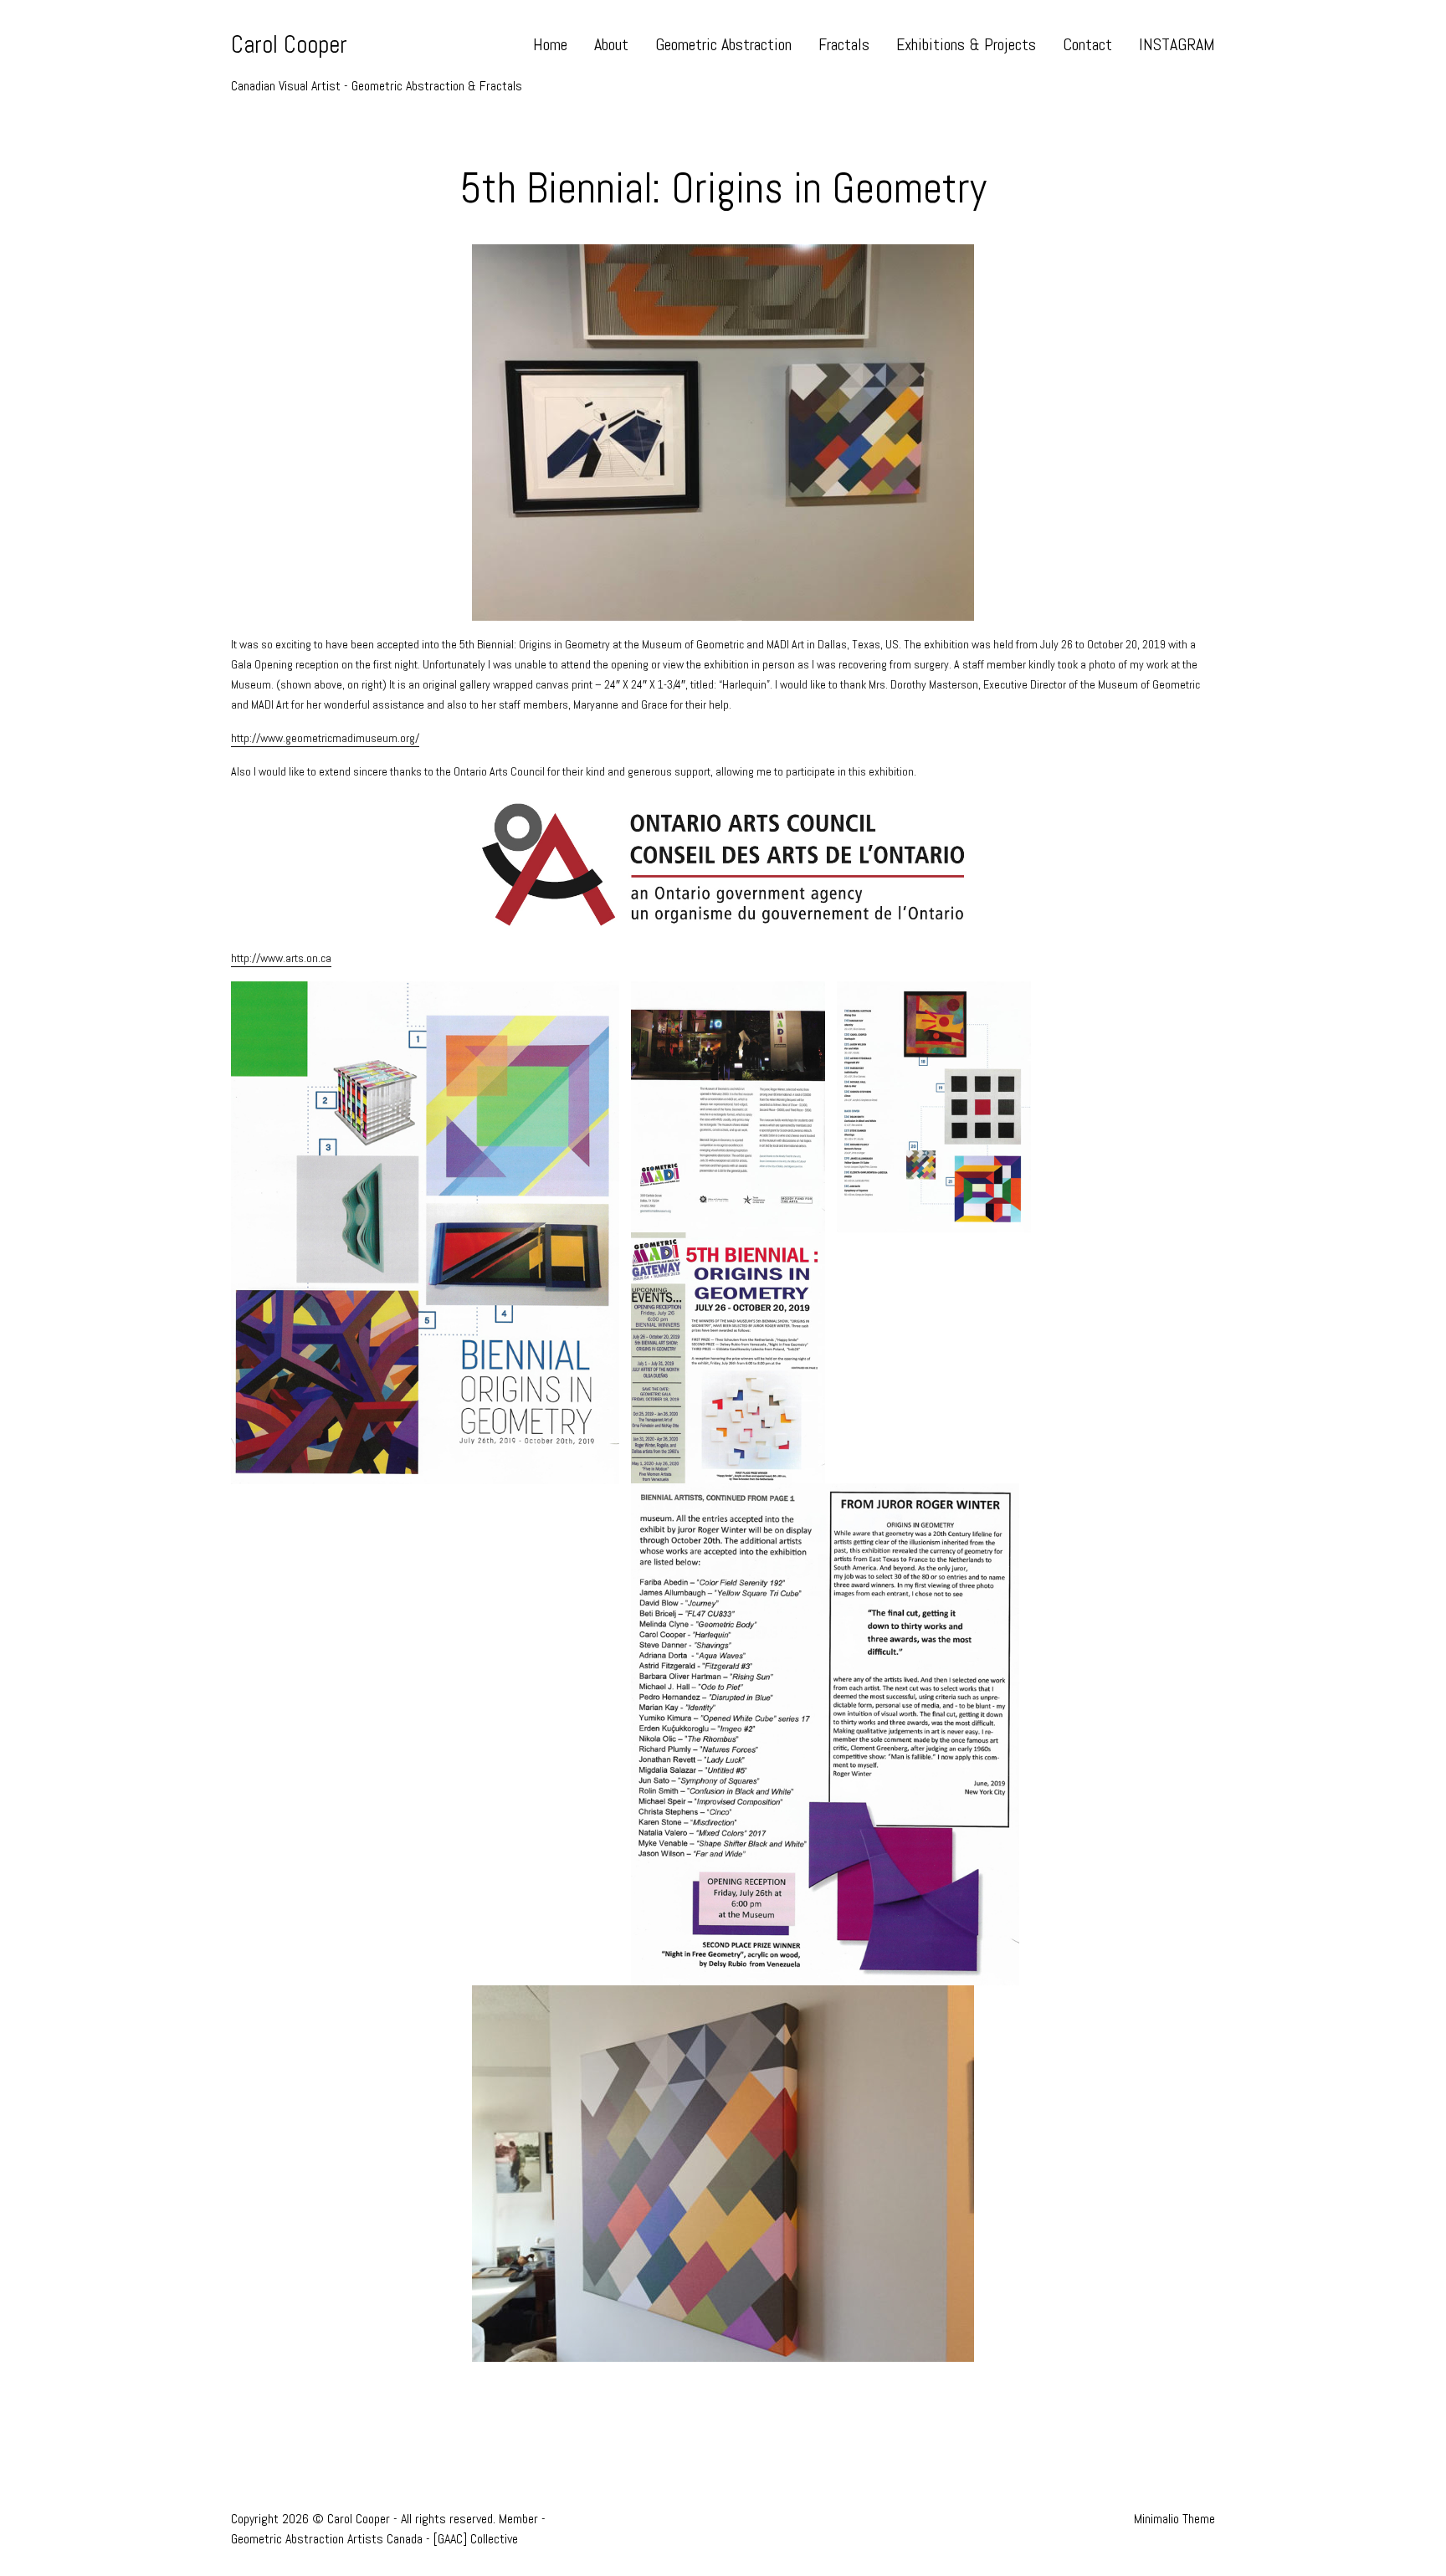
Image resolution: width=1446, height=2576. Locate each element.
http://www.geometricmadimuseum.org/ (325, 738)
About (611, 44)
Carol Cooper (289, 44)
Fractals (844, 44)
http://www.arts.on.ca (281, 958)
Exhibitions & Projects (966, 44)
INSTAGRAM (1177, 44)
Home (550, 44)
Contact (1087, 44)
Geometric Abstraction (723, 44)
